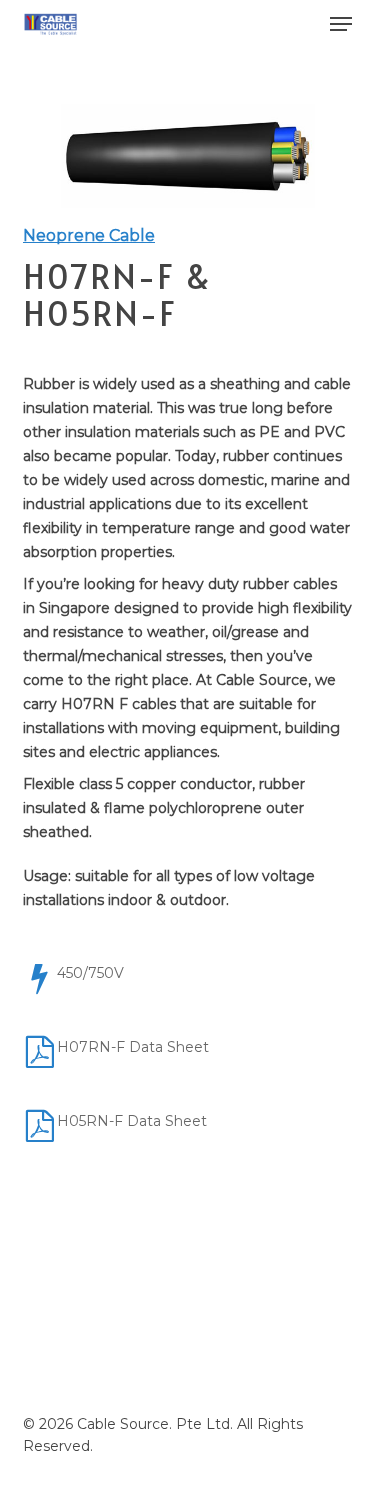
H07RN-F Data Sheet (133, 1047)
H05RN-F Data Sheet (132, 1121)
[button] (341, 24)
